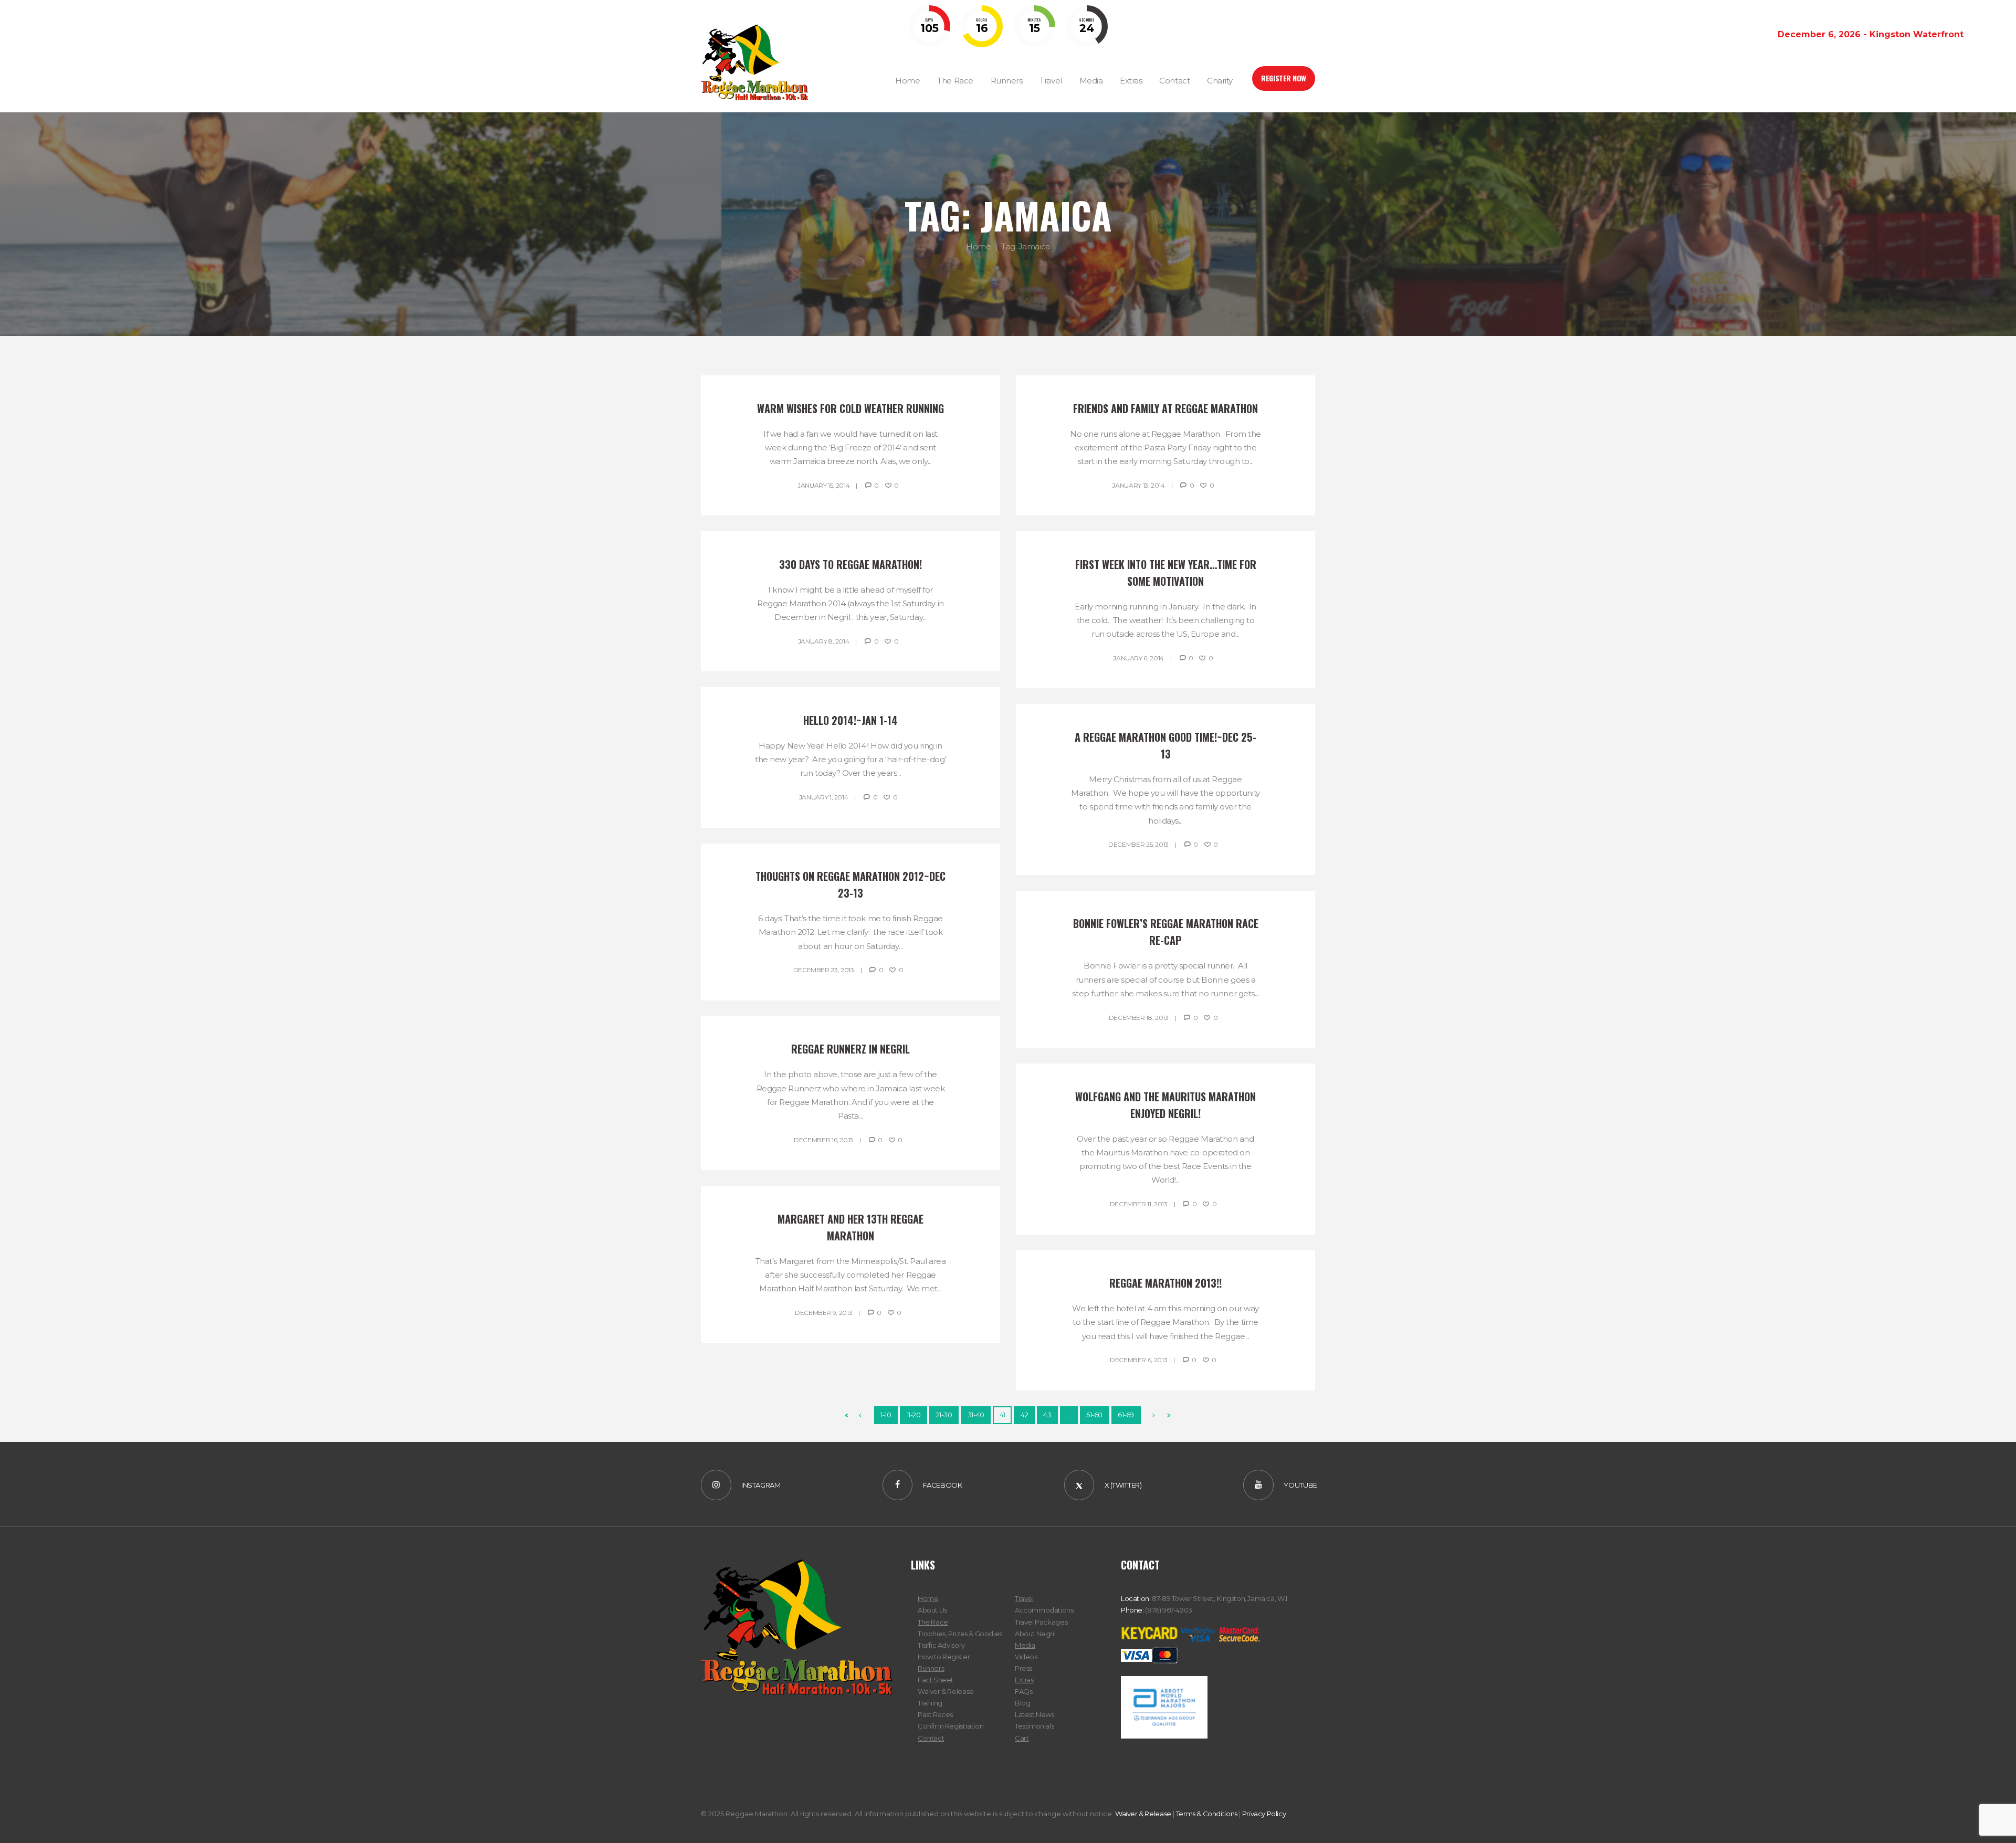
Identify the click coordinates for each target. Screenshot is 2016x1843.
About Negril (1035, 1634)
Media (1025, 1645)
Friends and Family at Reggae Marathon (1165, 408)
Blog (1022, 1703)
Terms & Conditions (1207, 1814)
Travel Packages (1041, 1622)
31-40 (976, 1415)
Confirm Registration (951, 1726)
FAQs (1023, 1691)
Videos (1026, 1657)
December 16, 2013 (823, 1140)
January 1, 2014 (824, 797)
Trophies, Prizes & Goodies (960, 1634)
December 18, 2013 (1139, 1018)
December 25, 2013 (1138, 844)
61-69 (1126, 1415)
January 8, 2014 (824, 641)
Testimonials (1034, 1726)
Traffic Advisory (941, 1645)
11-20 (914, 1415)
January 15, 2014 (823, 485)
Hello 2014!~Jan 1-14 (850, 720)
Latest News (1035, 1714)
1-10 (886, 1415)
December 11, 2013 (1139, 1204)
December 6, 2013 (1138, 1360)
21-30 (944, 1415)
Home (978, 246)
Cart (1022, 1738)
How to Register (944, 1657)
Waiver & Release (946, 1691)
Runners (931, 1668)
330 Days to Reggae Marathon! (850, 564)
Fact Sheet (936, 1680)
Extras (1024, 1680)
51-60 (1094, 1415)
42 (1024, 1415)
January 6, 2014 (1138, 658)
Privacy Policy (1264, 1814)
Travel (1024, 1598)
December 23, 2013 (824, 970)
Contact (931, 1738)
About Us (932, 1610)
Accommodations (1044, 1610)
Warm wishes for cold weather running (850, 408)
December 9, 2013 (823, 1313)
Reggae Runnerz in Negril (850, 1049)
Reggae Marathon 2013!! (1165, 1283)
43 (1047, 1415)
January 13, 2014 (1138, 485)
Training (930, 1703)
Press (1023, 1668)
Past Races (935, 1714)
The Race (933, 1622)
